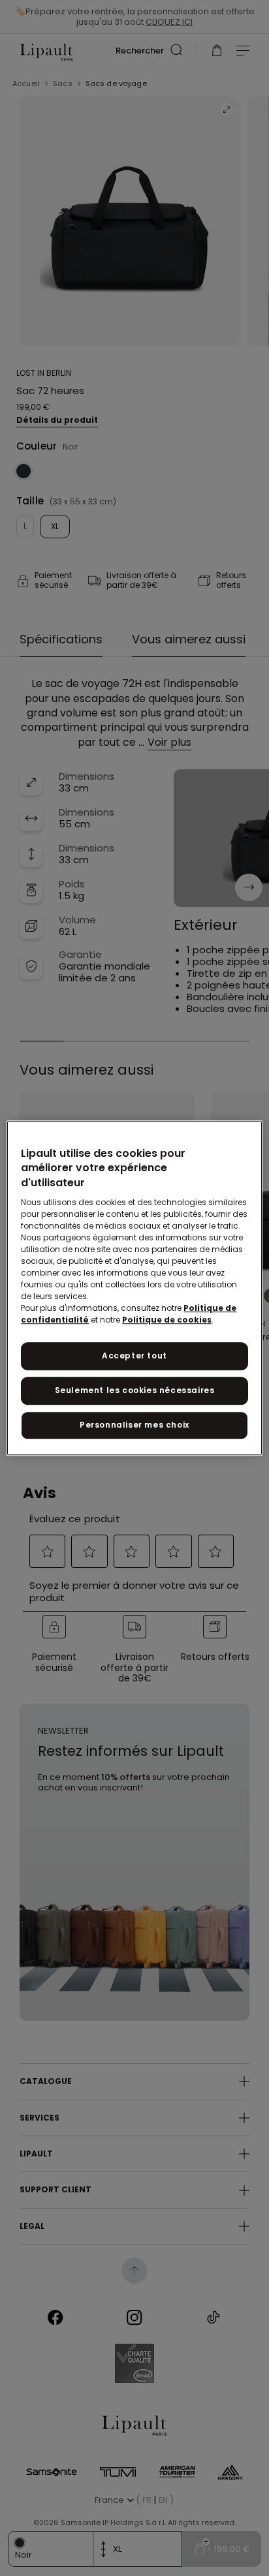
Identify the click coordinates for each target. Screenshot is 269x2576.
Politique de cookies (167, 1320)
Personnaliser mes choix (134, 1425)
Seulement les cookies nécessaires (135, 1390)
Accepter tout (134, 1356)
